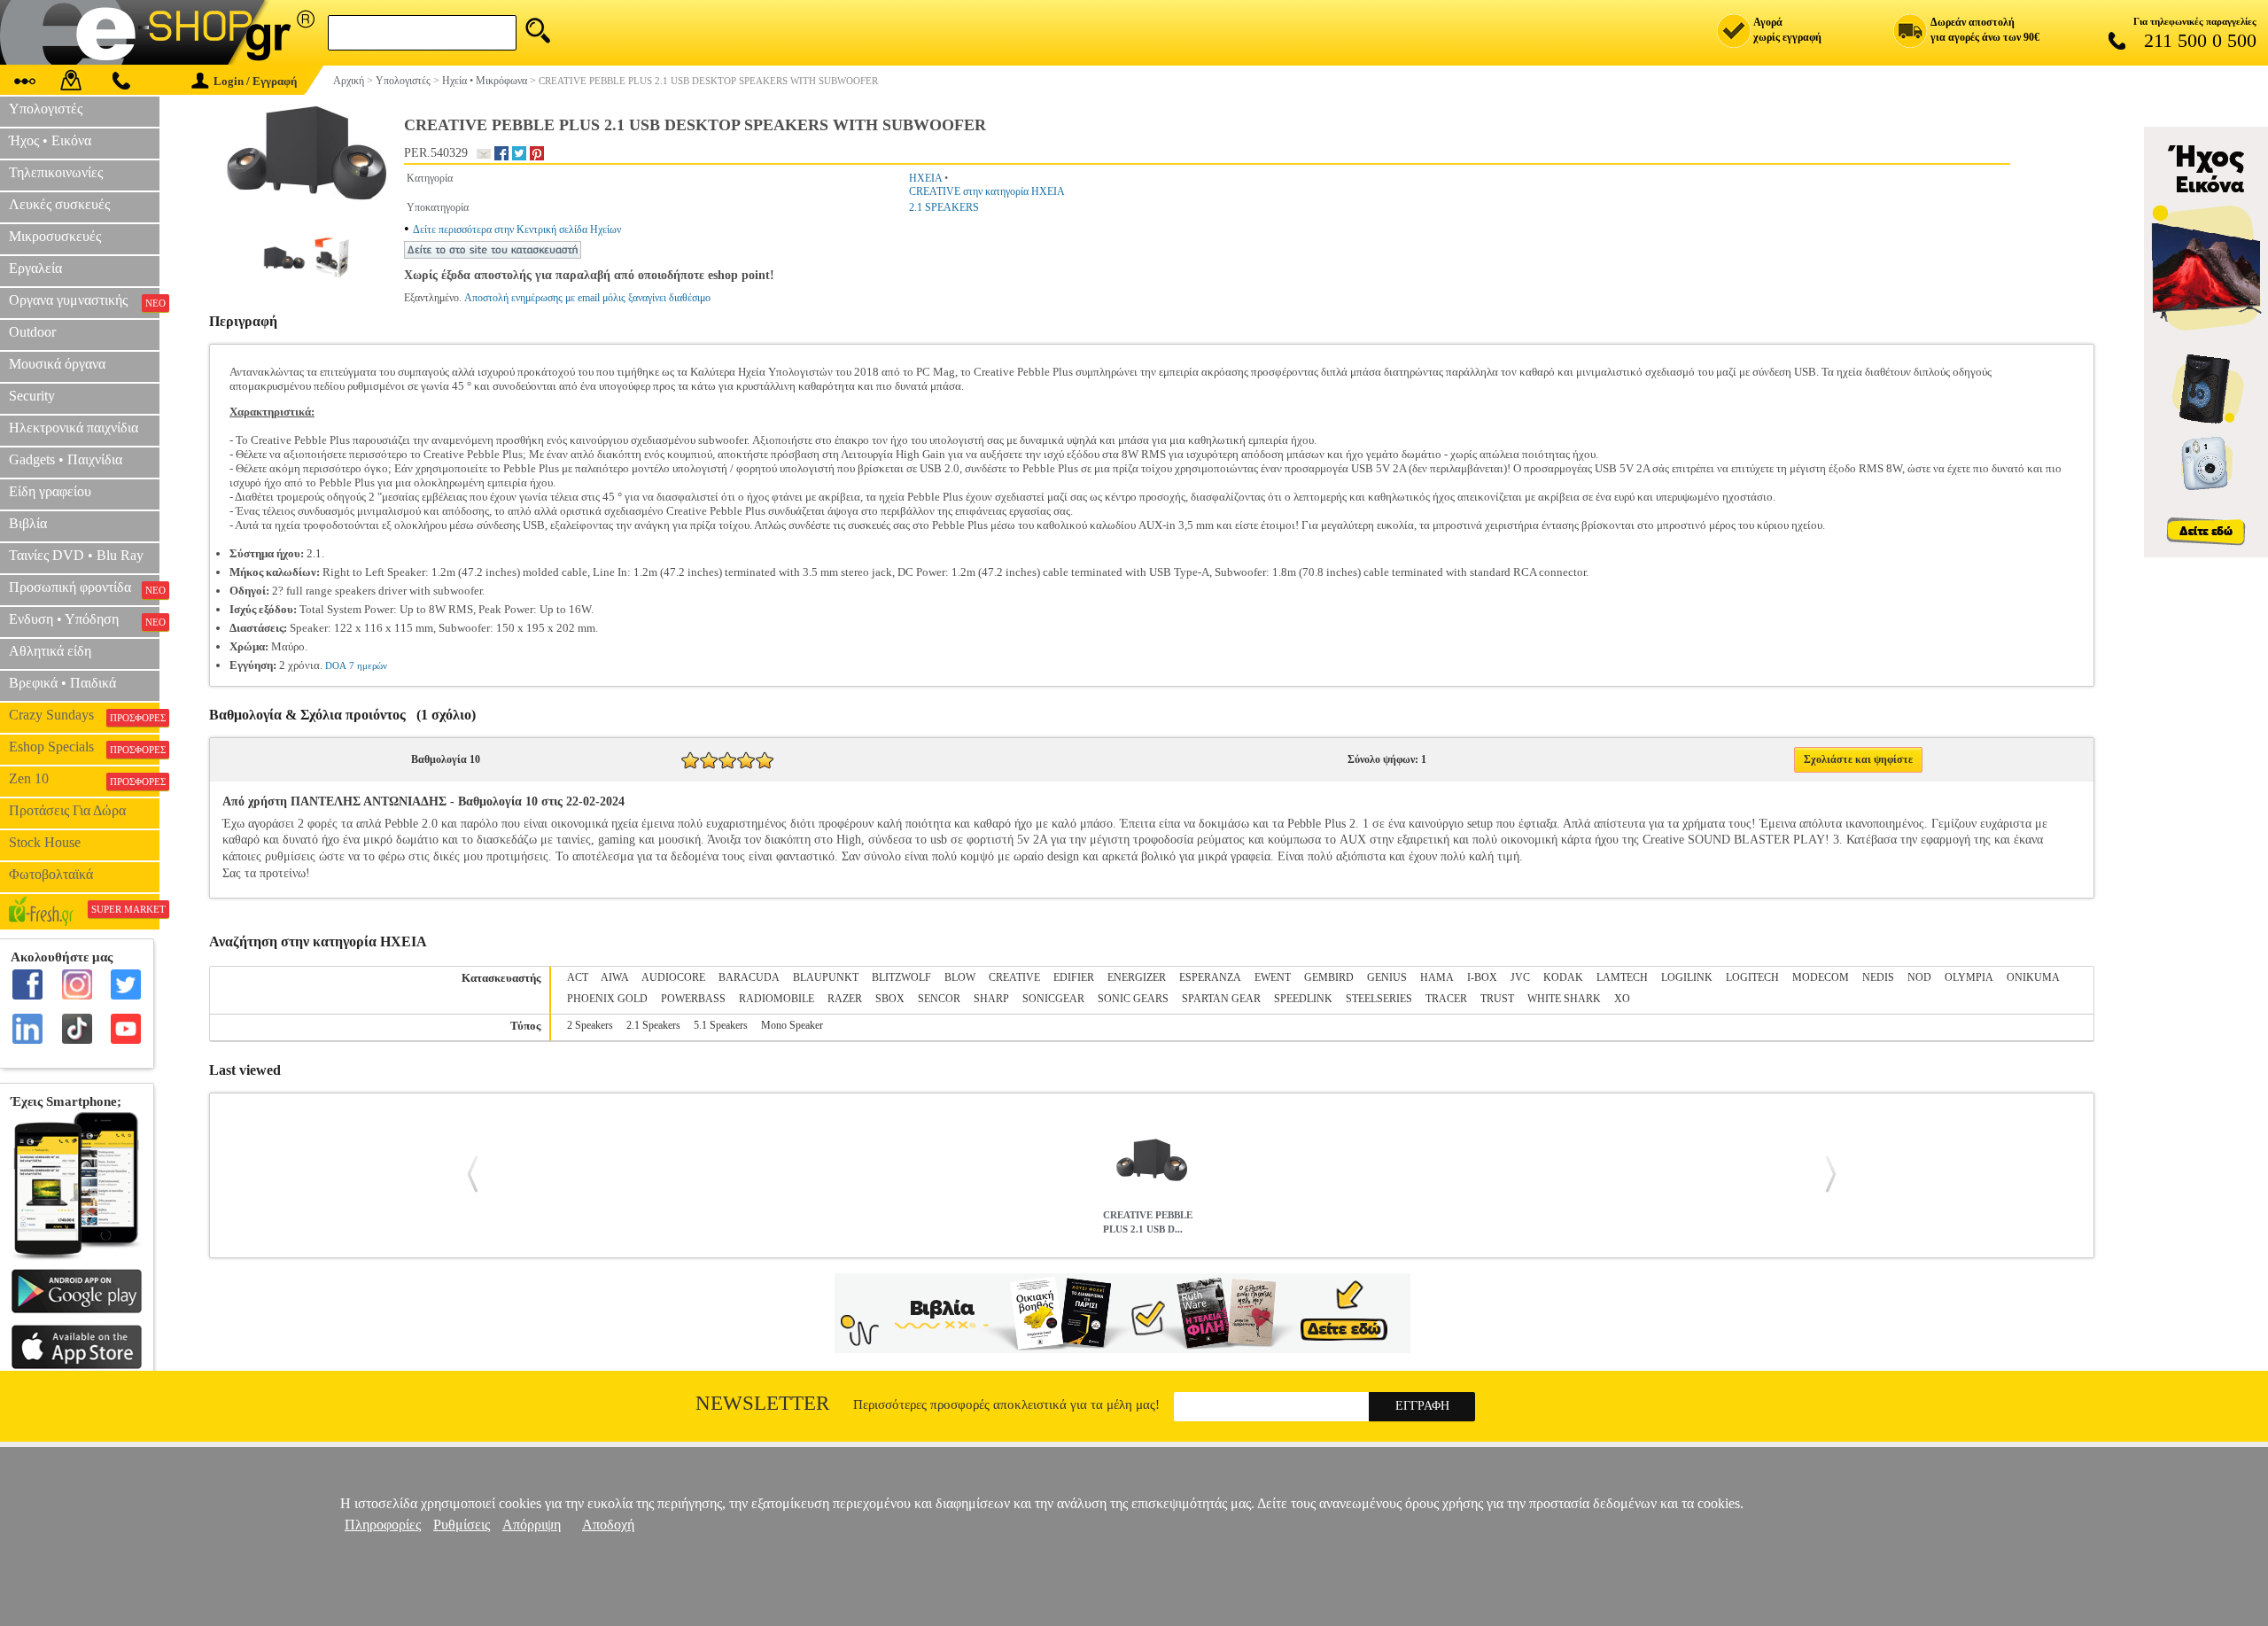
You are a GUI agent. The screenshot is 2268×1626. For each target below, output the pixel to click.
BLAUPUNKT (826, 977)
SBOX (890, 999)
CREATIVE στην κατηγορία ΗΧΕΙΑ (987, 191)
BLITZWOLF (901, 977)
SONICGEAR (1053, 999)
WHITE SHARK (1564, 999)
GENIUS (1387, 977)
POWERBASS (693, 999)
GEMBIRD (1329, 977)
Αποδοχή (608, 1525)
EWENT (1273, 977)
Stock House (45, 842)
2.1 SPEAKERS (944, 207)
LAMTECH (1622, 977)
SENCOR (939, 999)
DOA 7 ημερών (356, 665)
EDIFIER (1074, 977)
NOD (1919, 977)
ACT (578, 977)
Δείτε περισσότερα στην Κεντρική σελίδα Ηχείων (517, 230)
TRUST (1497, 999)
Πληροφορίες (383, 1525)
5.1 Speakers (721, 1025)
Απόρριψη (532, 1525)
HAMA (1437, 977)
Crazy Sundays (84, 715)
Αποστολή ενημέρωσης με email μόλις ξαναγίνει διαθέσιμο (587, 298)
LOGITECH (1752, 977)
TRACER (1446, 999)
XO (1622, 999)
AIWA (615, 977)
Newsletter (762, 1403)
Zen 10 (84, 779)
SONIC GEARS (1133, 999)
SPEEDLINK (1303, 999)
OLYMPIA (1969, 977)
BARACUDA (749, 977)
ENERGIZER (1137, 977)
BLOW (960, 977)
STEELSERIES (1379, 999)
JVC (1520, 977)
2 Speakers (590, 1025)
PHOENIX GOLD (607, 999)
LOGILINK (1687, 977)
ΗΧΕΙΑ (925, 178)
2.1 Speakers (653, 1025)
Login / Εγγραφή (255, 81)
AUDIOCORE (673, 977)
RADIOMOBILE (777, 999)
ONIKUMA (2033, 977)
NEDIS (1878, 977)
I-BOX (1482, 977)
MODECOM (1821, 977)
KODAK (1563, 977)
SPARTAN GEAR (1221, 999)
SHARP (991, 999)
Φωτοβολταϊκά (51, 874)
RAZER (845, 999)
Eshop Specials (84, 747)
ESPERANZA (1210, 977)
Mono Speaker (792, 1025)
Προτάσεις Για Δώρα (67, 810)
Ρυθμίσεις (462, 1525)
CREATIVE (1014, 977)
